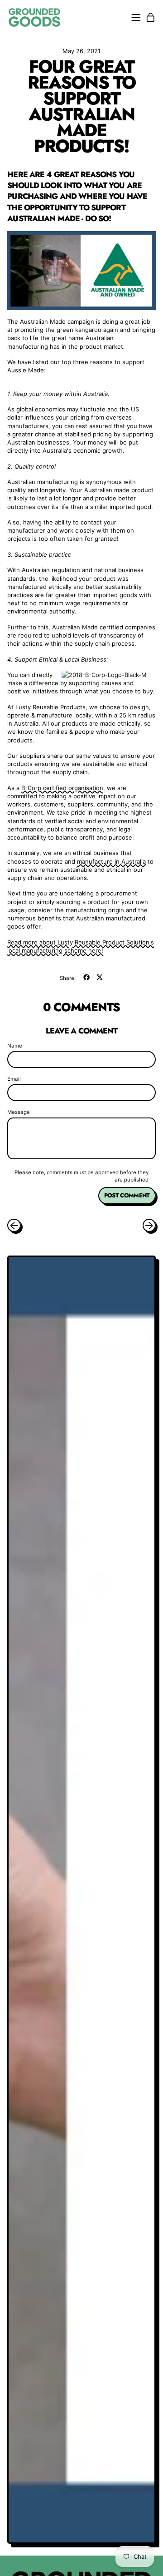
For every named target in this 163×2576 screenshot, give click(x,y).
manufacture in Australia (111, 861)
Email (14, 1079)
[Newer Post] (149, 1225)
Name (15, 1046)
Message (19, 1112)
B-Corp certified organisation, (63, 788)
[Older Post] (14, 1225)
